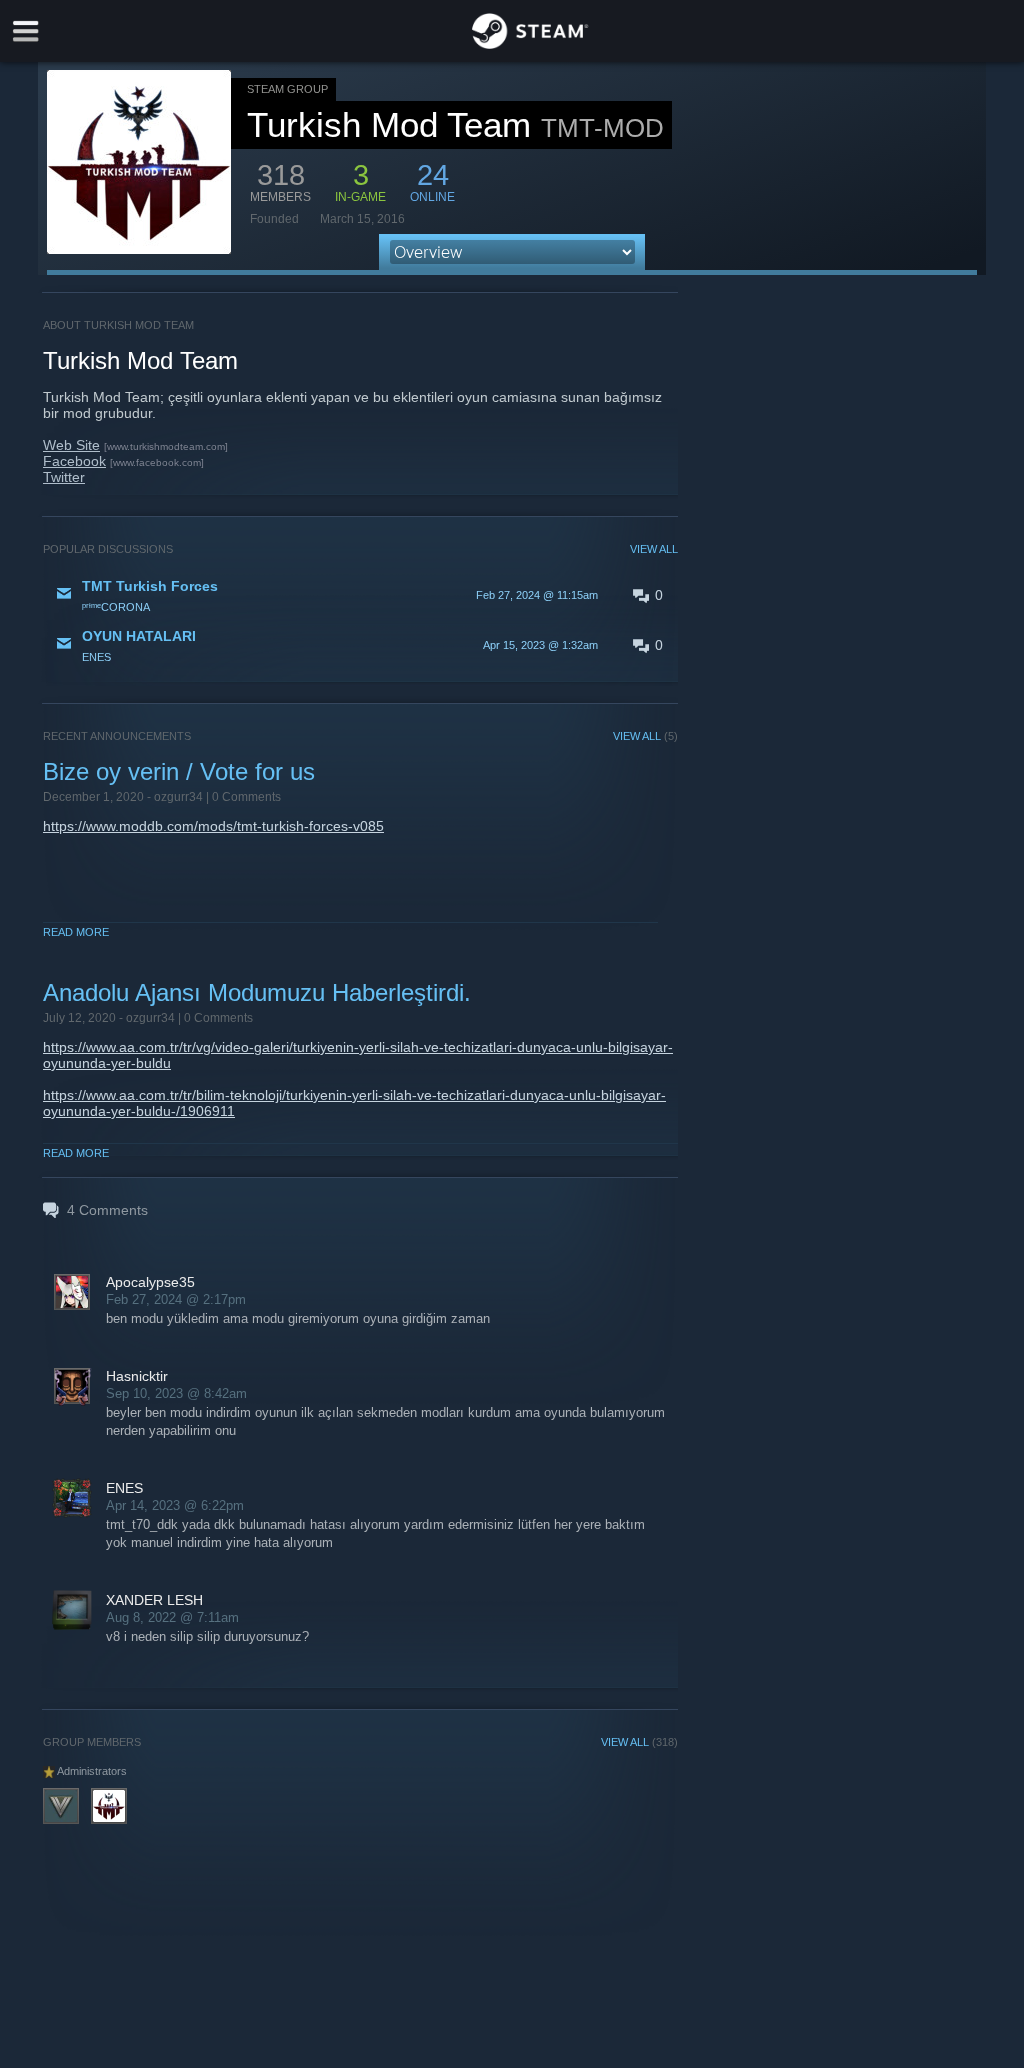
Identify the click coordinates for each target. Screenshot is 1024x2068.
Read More (76, 932)
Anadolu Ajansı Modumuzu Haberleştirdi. (257, 992)
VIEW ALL (654, 549)
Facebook (74, 461)
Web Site (71, 445)
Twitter (64, 477)
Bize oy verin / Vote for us (179, 771)
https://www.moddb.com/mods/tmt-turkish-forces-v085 (213, 826)
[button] (360, 595)
